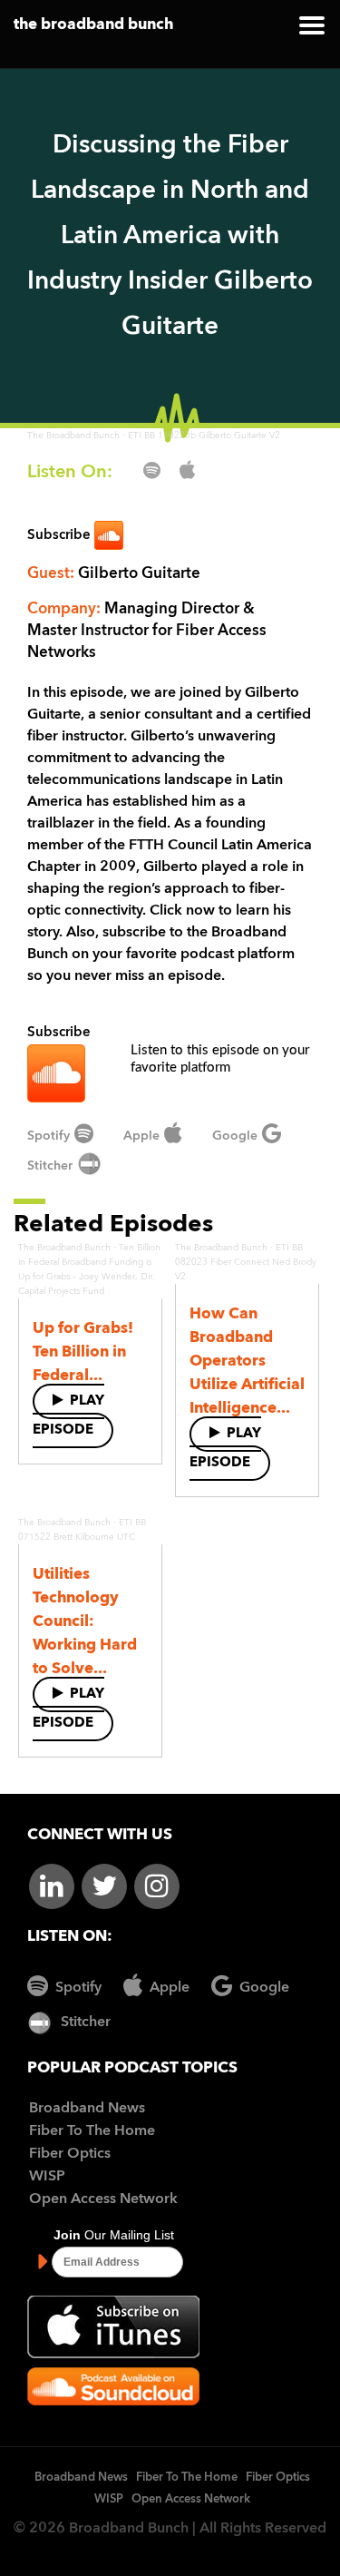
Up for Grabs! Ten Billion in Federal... (83, 1352)
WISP (47, 2177)
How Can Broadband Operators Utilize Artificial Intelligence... (247, 1361)
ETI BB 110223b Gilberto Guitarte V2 (204, 436)
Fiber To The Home (92, 2131)
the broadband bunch (93, 25)
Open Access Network (103, 2199)
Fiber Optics (70, 2154)
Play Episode (68, 1416)
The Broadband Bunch (73, 436)
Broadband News (87, 2109)
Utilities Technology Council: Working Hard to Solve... (85, 1622)
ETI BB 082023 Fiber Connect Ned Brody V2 (246, 1262)
